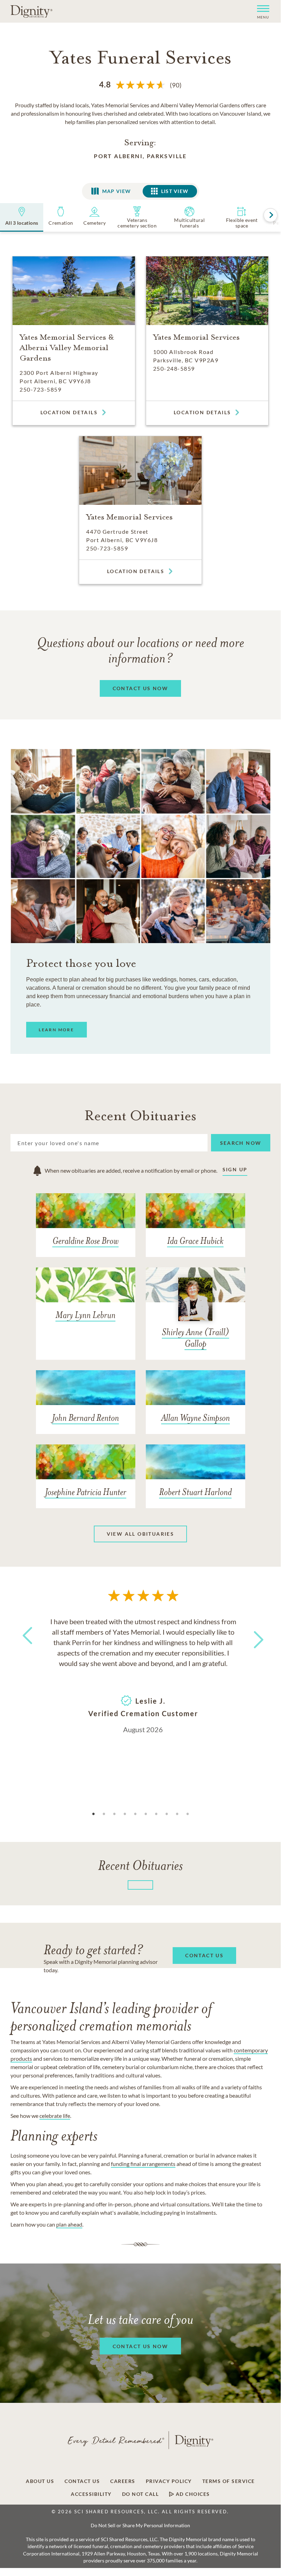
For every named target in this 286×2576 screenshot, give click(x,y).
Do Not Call (141, 2494)
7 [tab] (156, 1814)
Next (253, 1635)
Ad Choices (192, 2494)
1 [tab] (93, 1814)
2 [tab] (104, 1814)
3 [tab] (114, 1814)
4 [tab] (125, 1814)
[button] (260, 11)
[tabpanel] (143, 1675)
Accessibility (91, 2494)
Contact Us (82, 2481)
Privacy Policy (169, 2481)
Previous (26, 1648)
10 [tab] (188, 1814)
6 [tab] (146, 1814)
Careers (123, 2481)
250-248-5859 (174, 368)
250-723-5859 (40, 389)
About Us (40, 2481)
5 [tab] (135, 1814)
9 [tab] (177, 1814)
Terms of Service (229, 2481)
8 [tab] (167, 1814)
